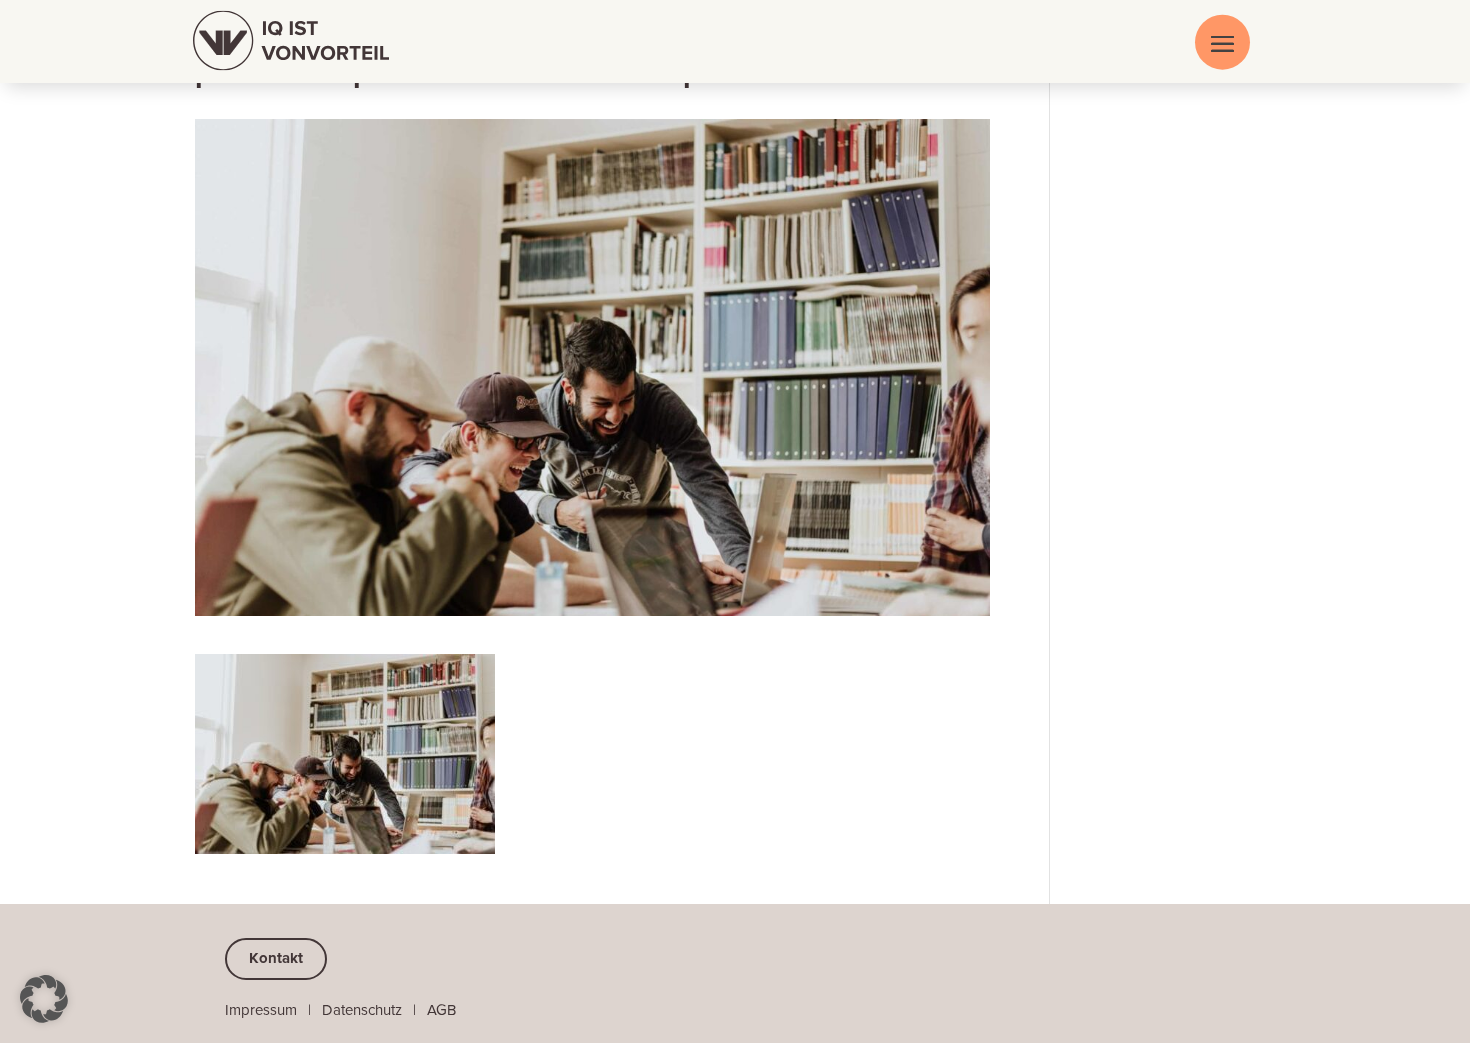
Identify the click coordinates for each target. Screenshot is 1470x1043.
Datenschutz (362, 1010)
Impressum (261, 1010)
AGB (441, 1010)
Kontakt (276, 958)
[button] (44, 999)
